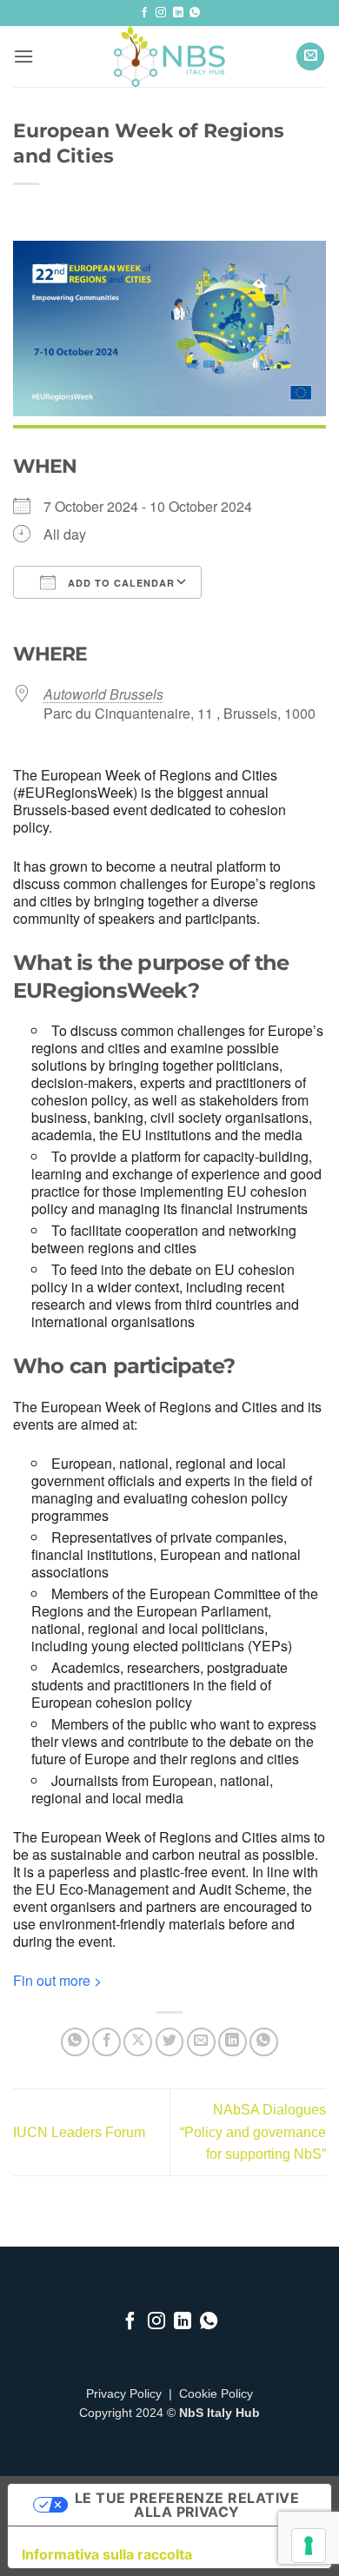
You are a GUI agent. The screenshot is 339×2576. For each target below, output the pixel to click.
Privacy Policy (124, 2394)
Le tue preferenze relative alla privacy (187, 2505)
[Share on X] (138, 2042)
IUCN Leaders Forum (79, 2132)
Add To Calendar (120, 583)
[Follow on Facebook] (144, 13)
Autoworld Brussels (103, 694)
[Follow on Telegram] (195, 13)
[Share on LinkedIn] (233, 2042)
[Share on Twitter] (170, 2042)
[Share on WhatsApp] (75, 2042)
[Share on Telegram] (264, 2042)
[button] (23, 56)
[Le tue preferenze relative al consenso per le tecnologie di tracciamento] (309, 2546)
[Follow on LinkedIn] (178, 13)
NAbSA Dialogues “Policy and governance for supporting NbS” (253, 2132)
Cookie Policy (216, 2394)
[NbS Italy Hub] (169, 56)
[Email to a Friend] (201, 2042)
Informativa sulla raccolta (107, 2554)
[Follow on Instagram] (161, 13)
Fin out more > (57, 1980)
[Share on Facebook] (106, 2042)
